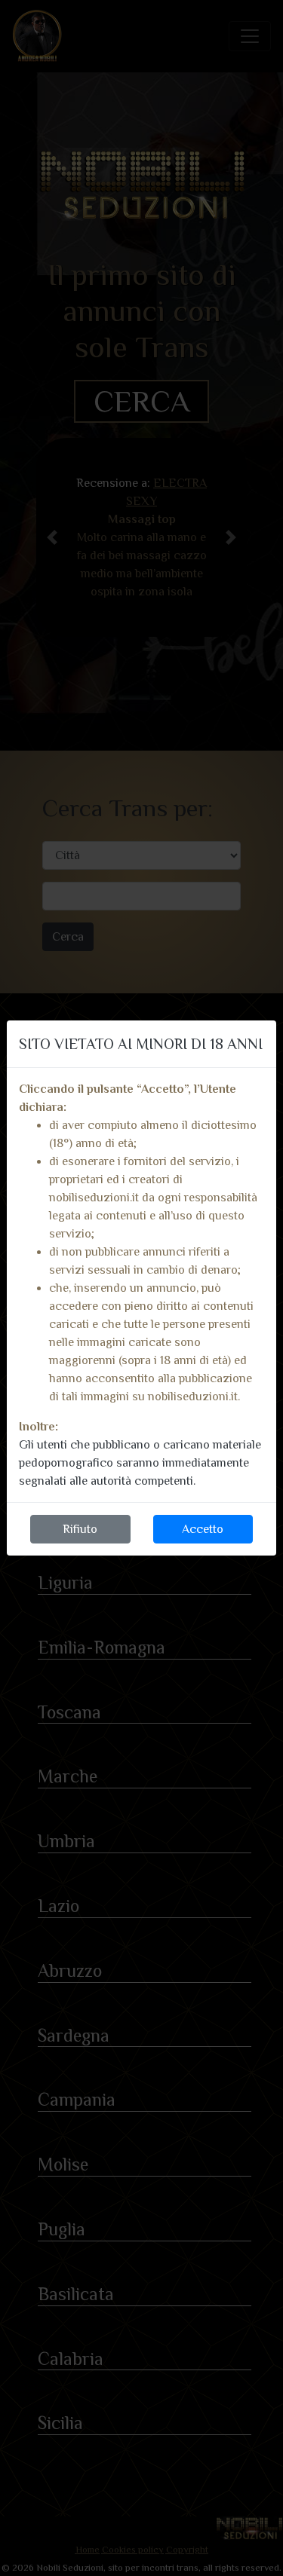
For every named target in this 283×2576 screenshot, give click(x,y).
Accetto (203, 1529)
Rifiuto (80, 1529)
